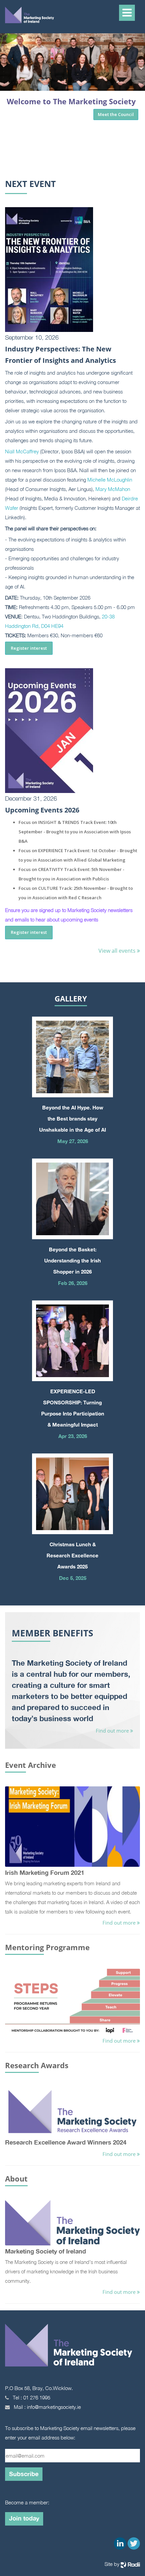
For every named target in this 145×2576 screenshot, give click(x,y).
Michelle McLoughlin (110, 480)
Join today (24, 2518)
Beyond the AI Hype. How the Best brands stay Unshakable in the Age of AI (72, 1119)
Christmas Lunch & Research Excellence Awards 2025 (72, 1555)
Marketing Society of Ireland (46, 2251)
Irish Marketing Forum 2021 (45, 1872)
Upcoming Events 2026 (42, 810)
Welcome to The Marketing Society (71, 101)
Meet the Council (116, 114)
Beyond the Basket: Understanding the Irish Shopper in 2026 (72, 1260)
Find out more (113, 1731)
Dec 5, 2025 (73, 1578)
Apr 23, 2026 (73, 1436)
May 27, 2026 (73, 1141)
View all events (118, 951)
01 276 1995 (37, 2397)
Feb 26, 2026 (73, 1283)
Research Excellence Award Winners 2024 (66, 2142)
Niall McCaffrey (22, 451)
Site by (113, 2564)
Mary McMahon (113, 489)
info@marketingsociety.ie (54, 2407)
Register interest (29, 648)
